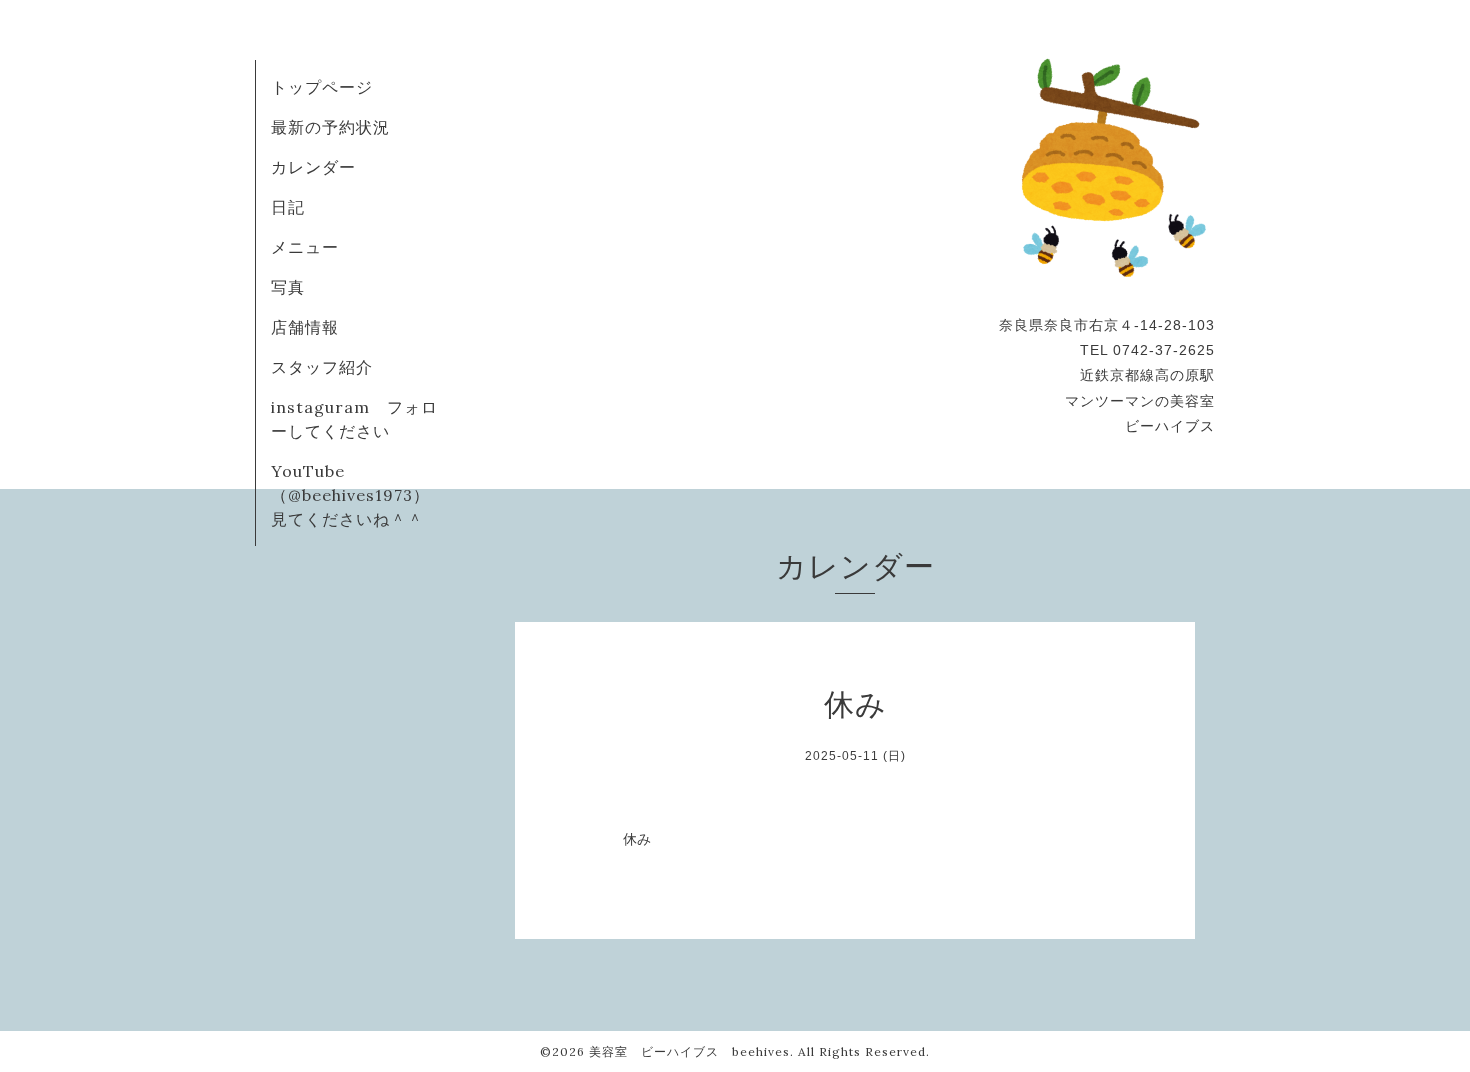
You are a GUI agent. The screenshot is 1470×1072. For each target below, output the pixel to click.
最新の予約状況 (330, 127)
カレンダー (313, 167)
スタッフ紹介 (322, 367)
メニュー (305, 247)
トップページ (322, 87)
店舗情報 (305, 327)
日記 (288, 207)
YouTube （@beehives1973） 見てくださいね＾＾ (361, 495)
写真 (288, 287)
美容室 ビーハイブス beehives (689, 1051)
